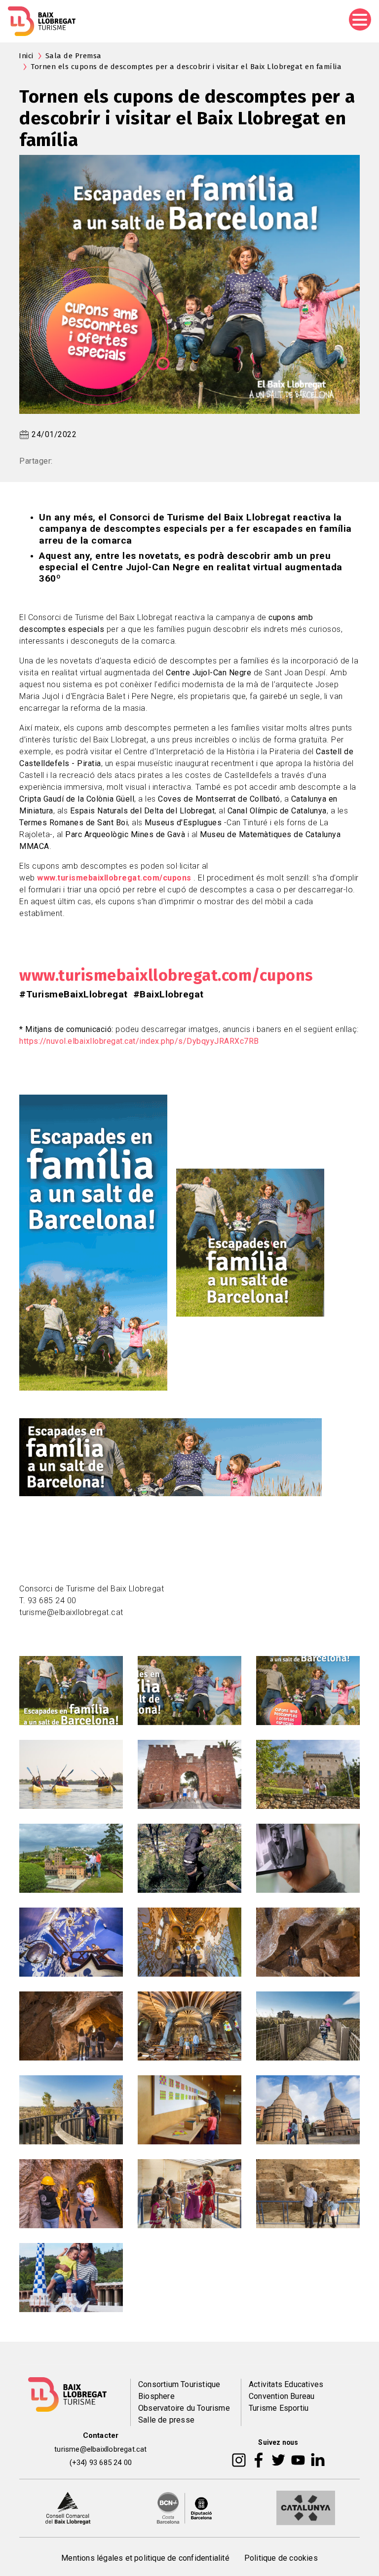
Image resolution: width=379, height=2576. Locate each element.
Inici (26, 56)
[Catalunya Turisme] (306, 2507)
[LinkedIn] (318, 2459)
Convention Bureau (282, 2396)
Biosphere (156, 2396)
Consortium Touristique (179, 2384)
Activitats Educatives (286, 2384)
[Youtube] (298, 2459)
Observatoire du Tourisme (184, 2408)
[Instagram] (239, 2459)
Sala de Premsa (74, 56)
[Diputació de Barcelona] (185, 2507)
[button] (71, 1690)
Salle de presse (166, 2420)
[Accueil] (42, 21)
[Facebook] (259, 2459)
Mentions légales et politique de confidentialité (145, 2558)
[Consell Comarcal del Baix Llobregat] (68, 2507)
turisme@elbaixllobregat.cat (100, 2449)
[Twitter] (278, 2459)
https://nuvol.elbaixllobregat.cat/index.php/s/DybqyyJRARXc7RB (139, 1041)
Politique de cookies (281, 2558)
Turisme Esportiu (279, 2408)
